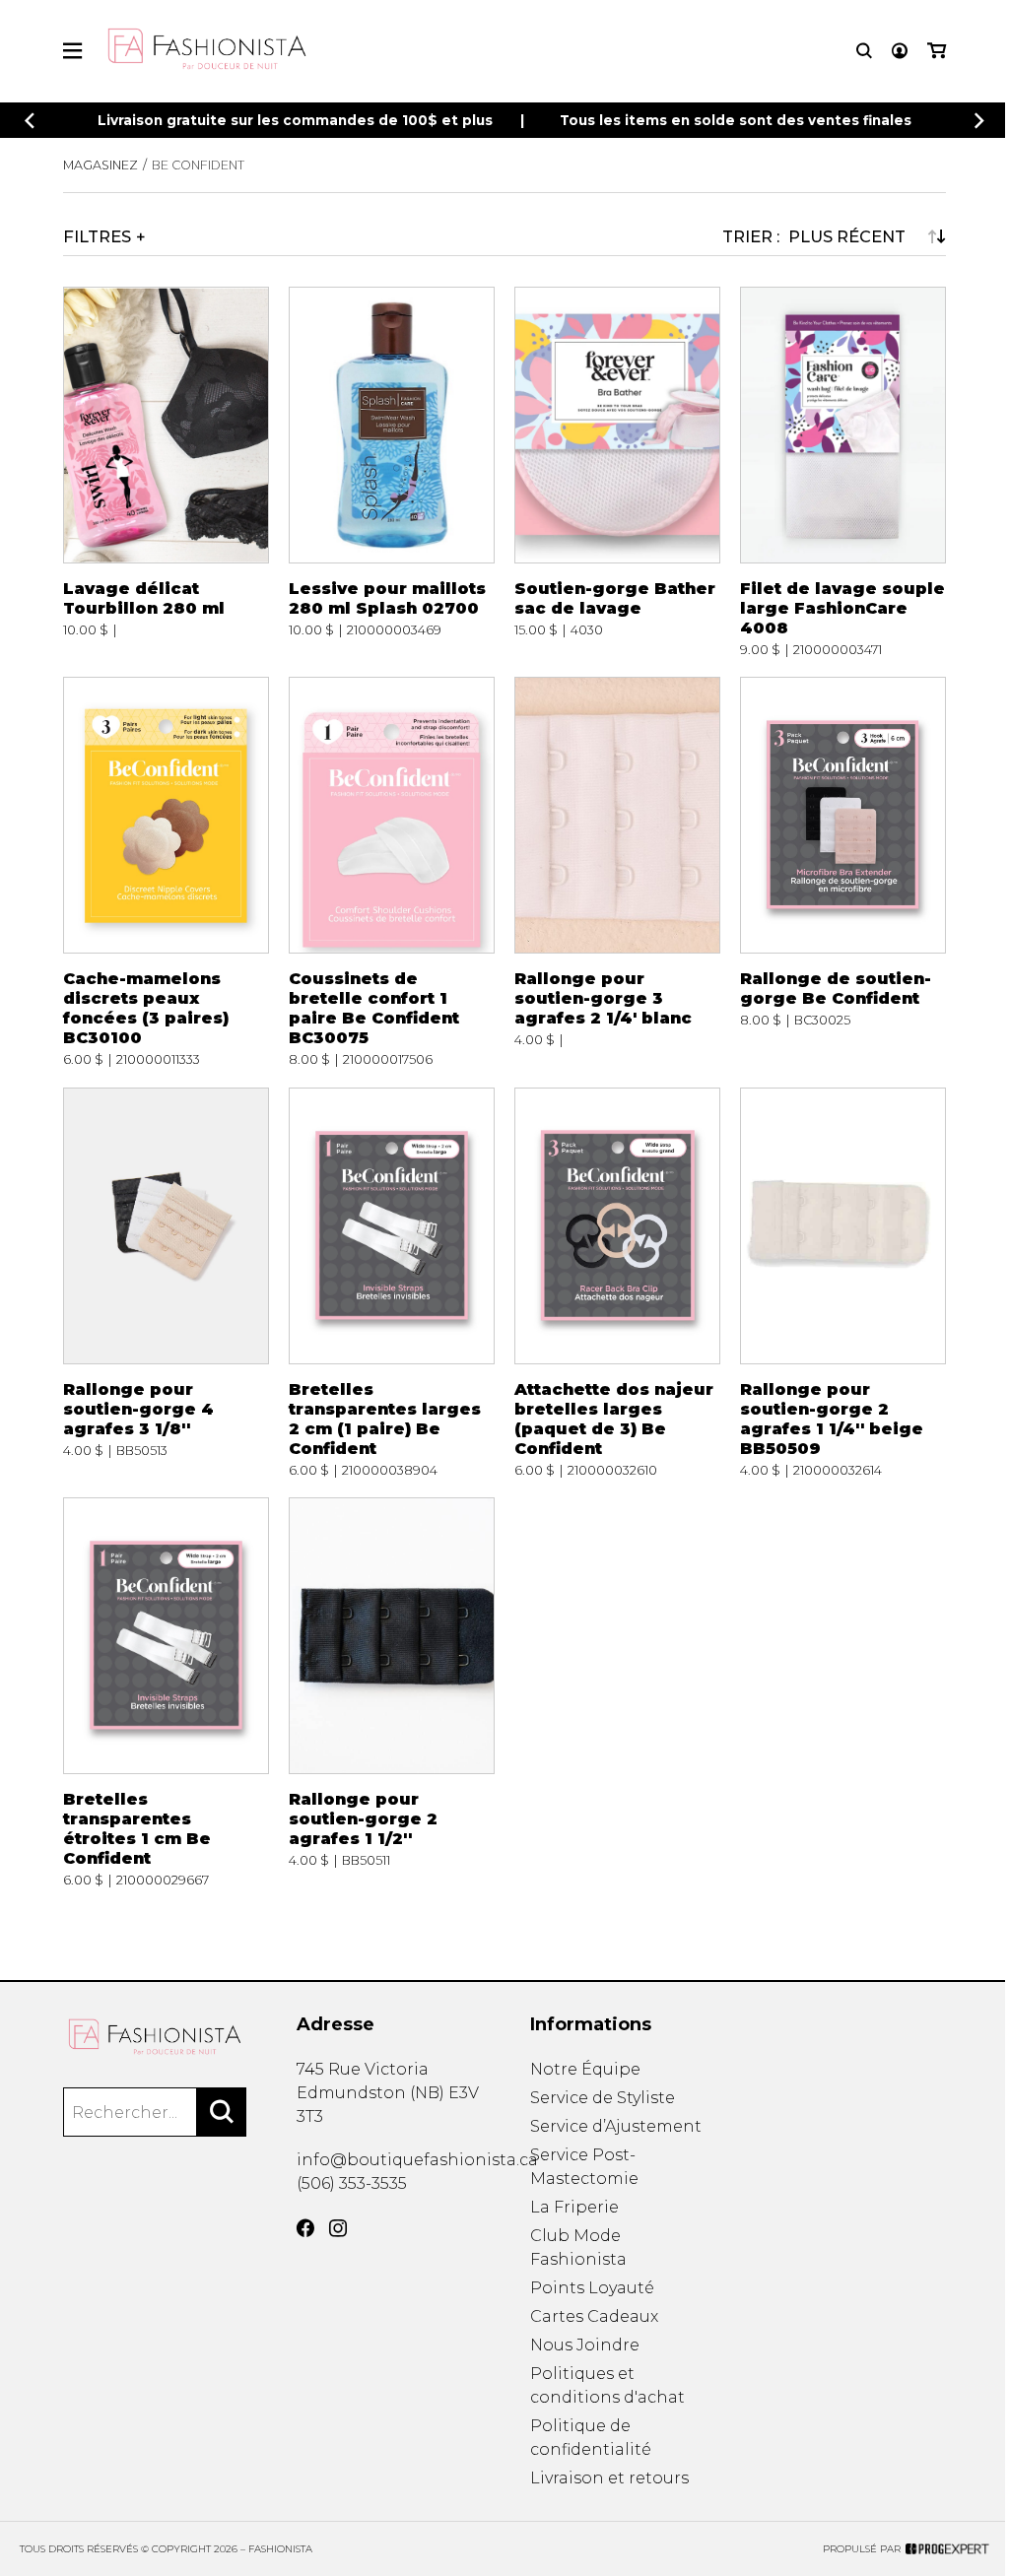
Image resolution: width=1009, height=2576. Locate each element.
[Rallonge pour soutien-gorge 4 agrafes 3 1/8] (166, 1283)
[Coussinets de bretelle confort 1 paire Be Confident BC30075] (392, 872)
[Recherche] (864, 51)
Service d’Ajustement (616, 2126)
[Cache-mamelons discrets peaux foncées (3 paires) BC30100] (166, 872)
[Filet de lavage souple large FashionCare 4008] (843, 472)
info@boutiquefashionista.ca (417, 2160)
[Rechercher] (222, 2112)
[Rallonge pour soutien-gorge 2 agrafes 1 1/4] (843, 1283)
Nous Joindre (585, 2345)
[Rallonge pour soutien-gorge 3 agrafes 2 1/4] (617, 872)
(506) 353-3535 (352, 2183)
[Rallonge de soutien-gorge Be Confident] (843, 872)
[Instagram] (338, 2228)
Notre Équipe (585, 2069)
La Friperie (574, 2207)
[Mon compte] (900, 51)
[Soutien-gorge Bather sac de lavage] (617, 472)
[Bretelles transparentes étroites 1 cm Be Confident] (166, 1692)
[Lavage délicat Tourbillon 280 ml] (166, 472)
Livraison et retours (609, 2478)
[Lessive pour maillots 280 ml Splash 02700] (392, 472)
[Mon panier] (937, 51)
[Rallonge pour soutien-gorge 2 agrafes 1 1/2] (392, 1692)
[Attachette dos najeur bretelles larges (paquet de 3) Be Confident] (617, 1283)
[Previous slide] (30, 121)
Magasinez (101, 165)
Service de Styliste (603, 2098)
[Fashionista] (155, 2037)
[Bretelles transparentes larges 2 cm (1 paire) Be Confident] (392, 1283)
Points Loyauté (592, 2288)
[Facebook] (305, 2228)
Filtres (97, 236)
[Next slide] (979, 121)
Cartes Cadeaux (594, 2316)
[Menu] (72, 51)
